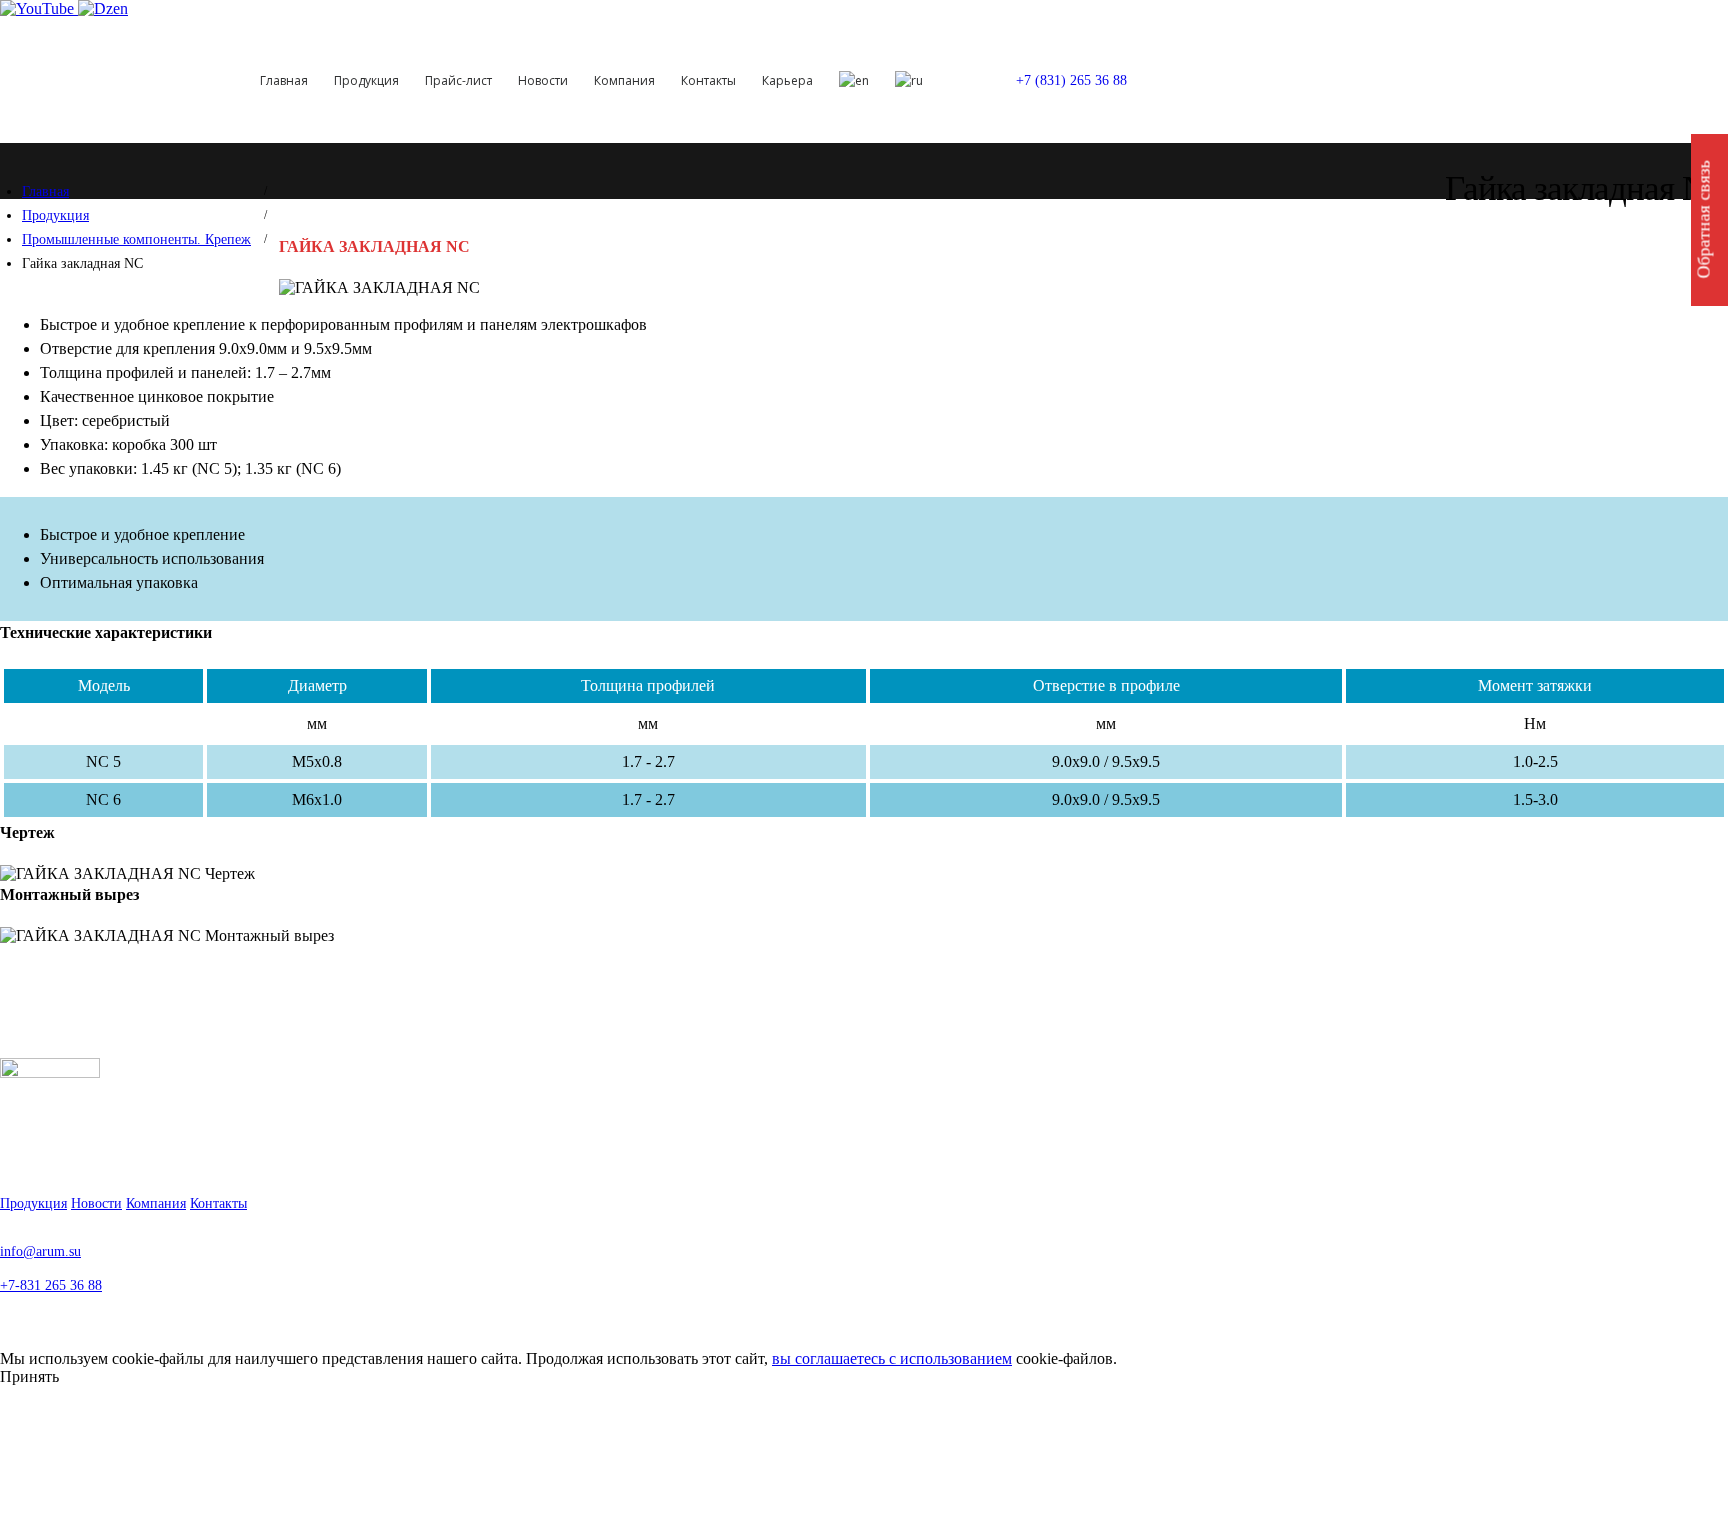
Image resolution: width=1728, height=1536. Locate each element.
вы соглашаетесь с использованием (892, 1358)
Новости (543, 80)
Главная (284, 80)
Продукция (366, 80)
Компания (624, 80)
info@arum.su (40, 1251)
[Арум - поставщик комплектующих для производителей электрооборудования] (114, 80)
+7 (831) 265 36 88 (1071, 80)
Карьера (787, 80)
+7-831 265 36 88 (51, 1285)
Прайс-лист (458, 80)
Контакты (708, 80)
